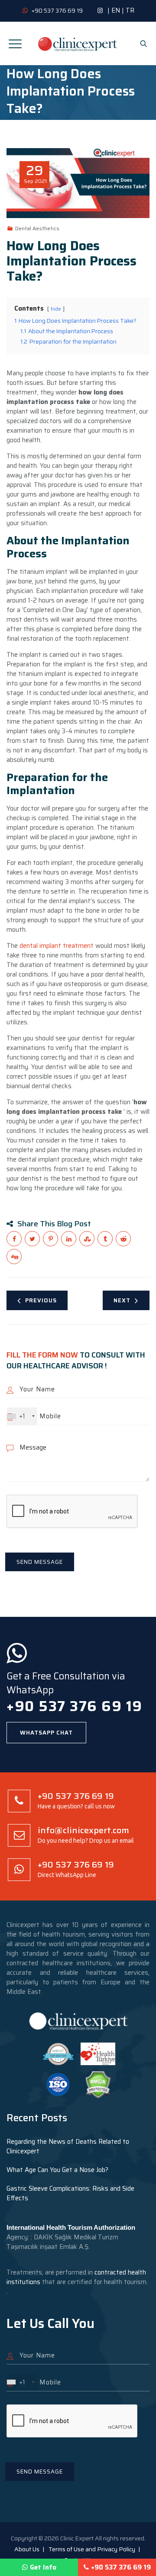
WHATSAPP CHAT (46, 1733)
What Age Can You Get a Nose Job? (57, 2170)
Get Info (43, 2567)
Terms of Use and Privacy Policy (92, 2549)
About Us (27, 2549)
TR (130, 10)
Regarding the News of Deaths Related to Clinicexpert (68, 2146)
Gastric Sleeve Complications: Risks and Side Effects (70, 2193)
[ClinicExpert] (78, 43)
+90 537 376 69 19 (121, 2567)
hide (56, 309)
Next (122, 1300)
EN (116, 10)
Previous (41, 1300)
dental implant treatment (56, 946)
